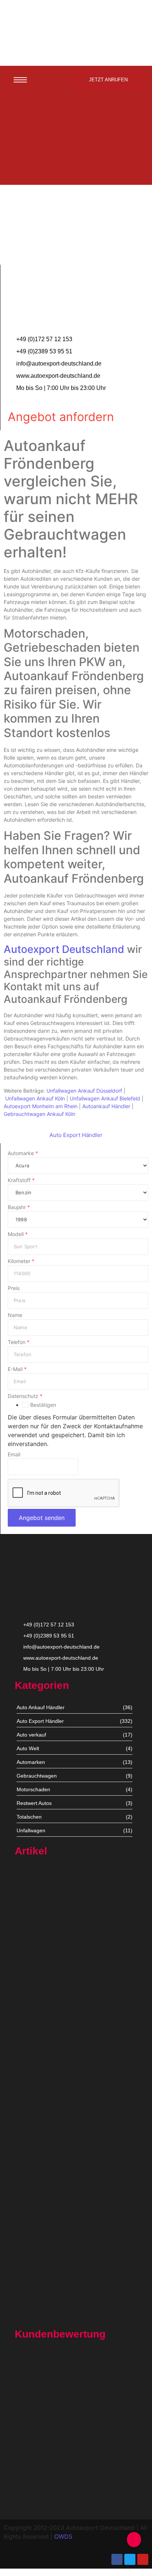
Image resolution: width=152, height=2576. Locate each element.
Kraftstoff (21, 1180)
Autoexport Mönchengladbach (51, 2113)
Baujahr (19, 1207)
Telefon (19, 1342)
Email (14, 1455)
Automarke (23, 1153)
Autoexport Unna (35, 1954)
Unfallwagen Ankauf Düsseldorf (84, 1091)
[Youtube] (143, 2559)
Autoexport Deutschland (64, 949)
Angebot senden (42, 1518)
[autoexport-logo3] (76, 31)
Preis (14, 1288)
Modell (18, 1234)
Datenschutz (25, 1396)
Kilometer (21, 1261)
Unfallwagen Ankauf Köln (35, 1098)
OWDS (63, 2536)
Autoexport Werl (34, 2036)
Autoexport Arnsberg (39, 2317)
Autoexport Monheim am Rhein (41, 1106)
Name (15, 1315)
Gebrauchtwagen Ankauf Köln (39, 1114)
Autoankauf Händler (106, 1106)
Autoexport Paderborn (41, 2272)
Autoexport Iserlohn (38, 2190)
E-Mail (17, 1369)
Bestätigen (43, 1405)
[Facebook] (117, 2559)
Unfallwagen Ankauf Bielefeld (105, 1098)
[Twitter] (130, 2559)
